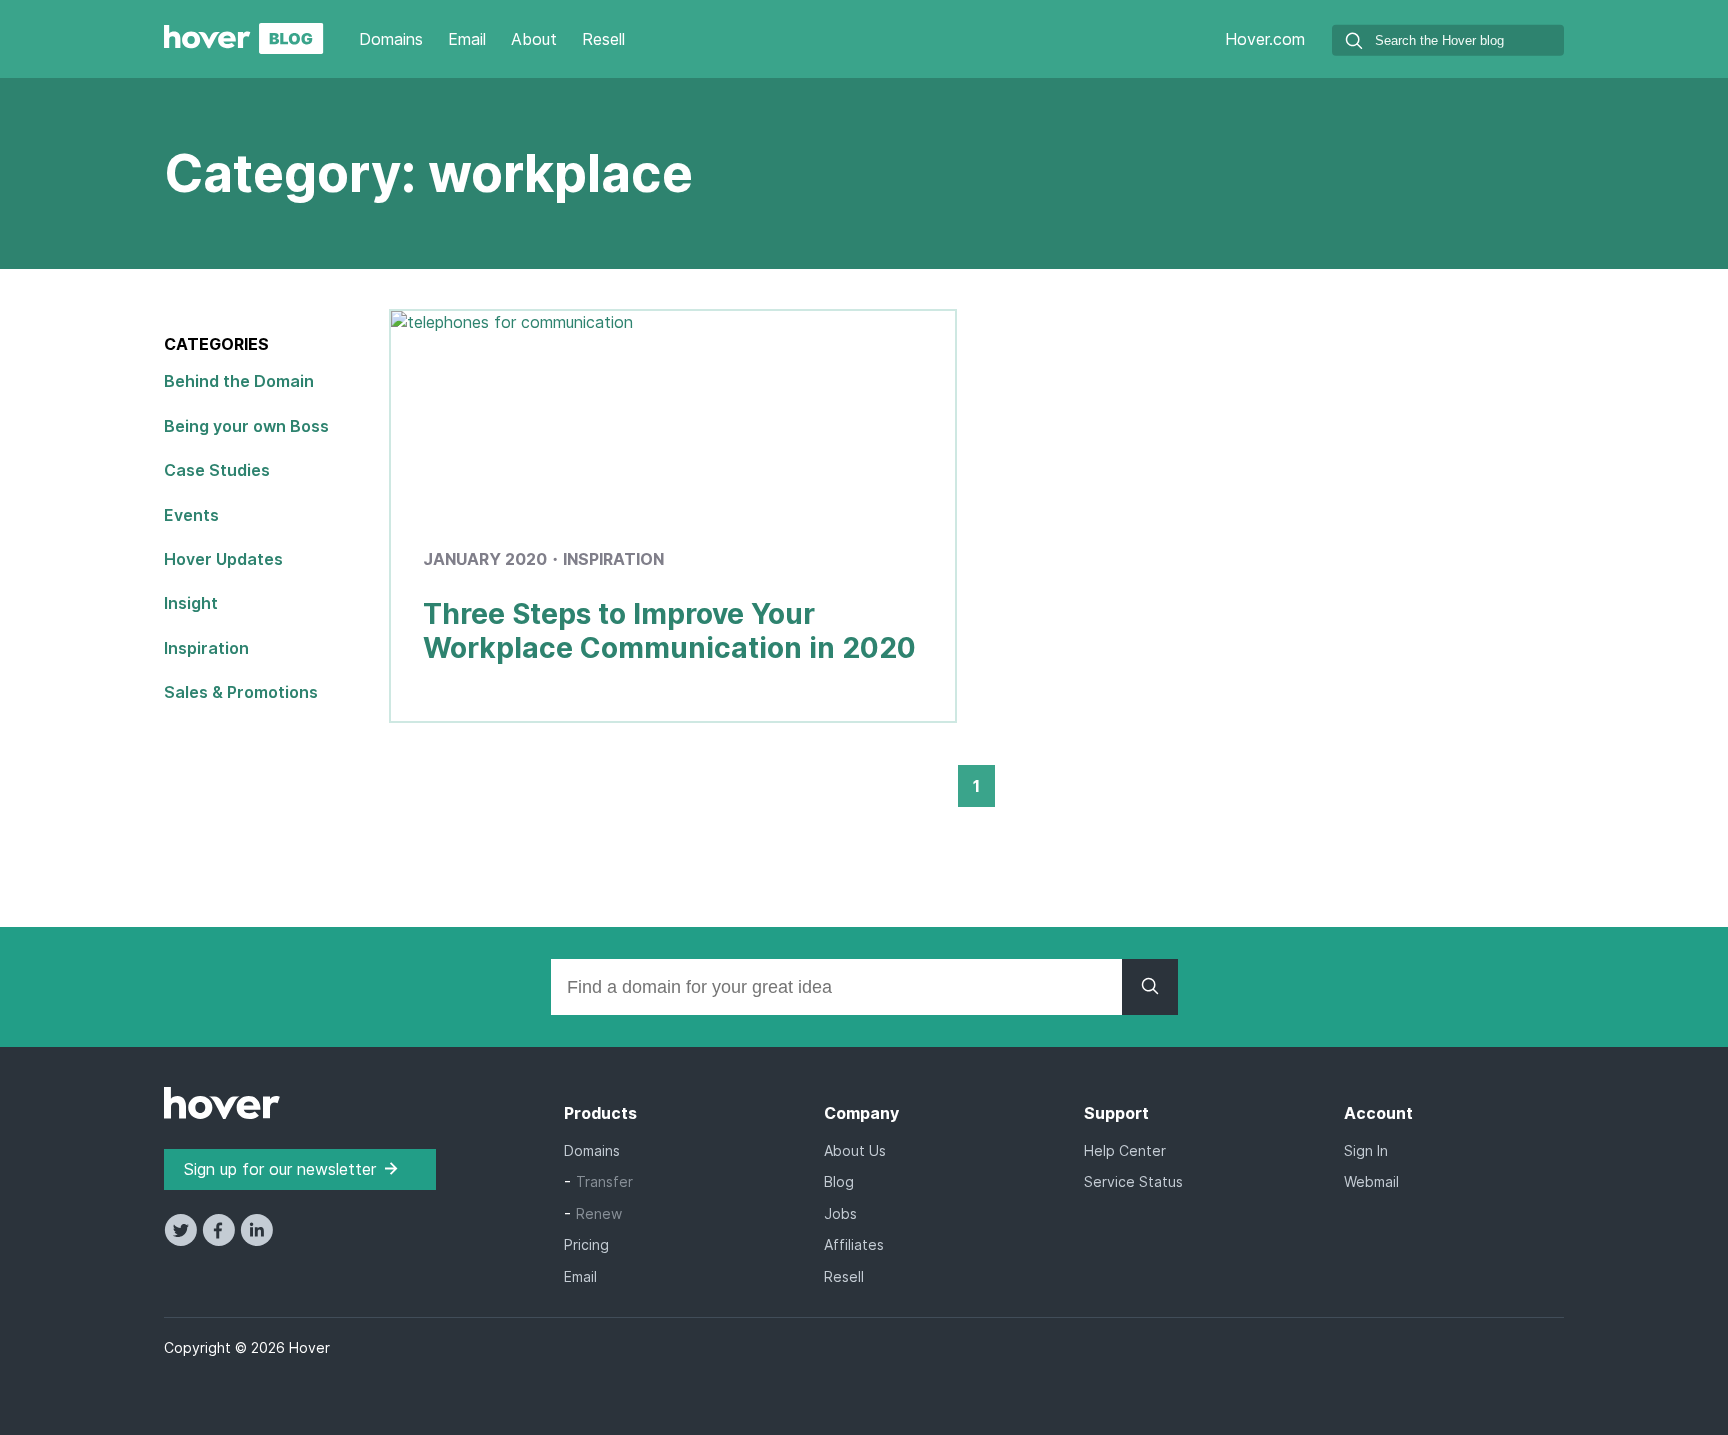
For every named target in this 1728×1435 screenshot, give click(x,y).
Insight (191, 603)
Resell (603, 39)
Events (191, 515)
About (534, 39)
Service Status (1133, 1181)
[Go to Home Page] (244, 48)
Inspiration (206, 648)
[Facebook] (221, 1240)
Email (467, 39)
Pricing (586, 1244)
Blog (839, 1181)
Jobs (840, 1213)
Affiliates (854, 1244)
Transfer (604, 1181)
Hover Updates (223, 559)
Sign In (1366, 1150)
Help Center (1125, 1150)
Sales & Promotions (241, 692)
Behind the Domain (239, 381)
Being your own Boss (246, 426)
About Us (855, 1150)
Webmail (1371, 1181)
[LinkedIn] (256, 1240)
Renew (599, 1213)
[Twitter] (183, 1240)
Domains (391, 39)
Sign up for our (280, 1169)
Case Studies (217, 470)
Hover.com (1265, 39)
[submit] (1354, 43)
